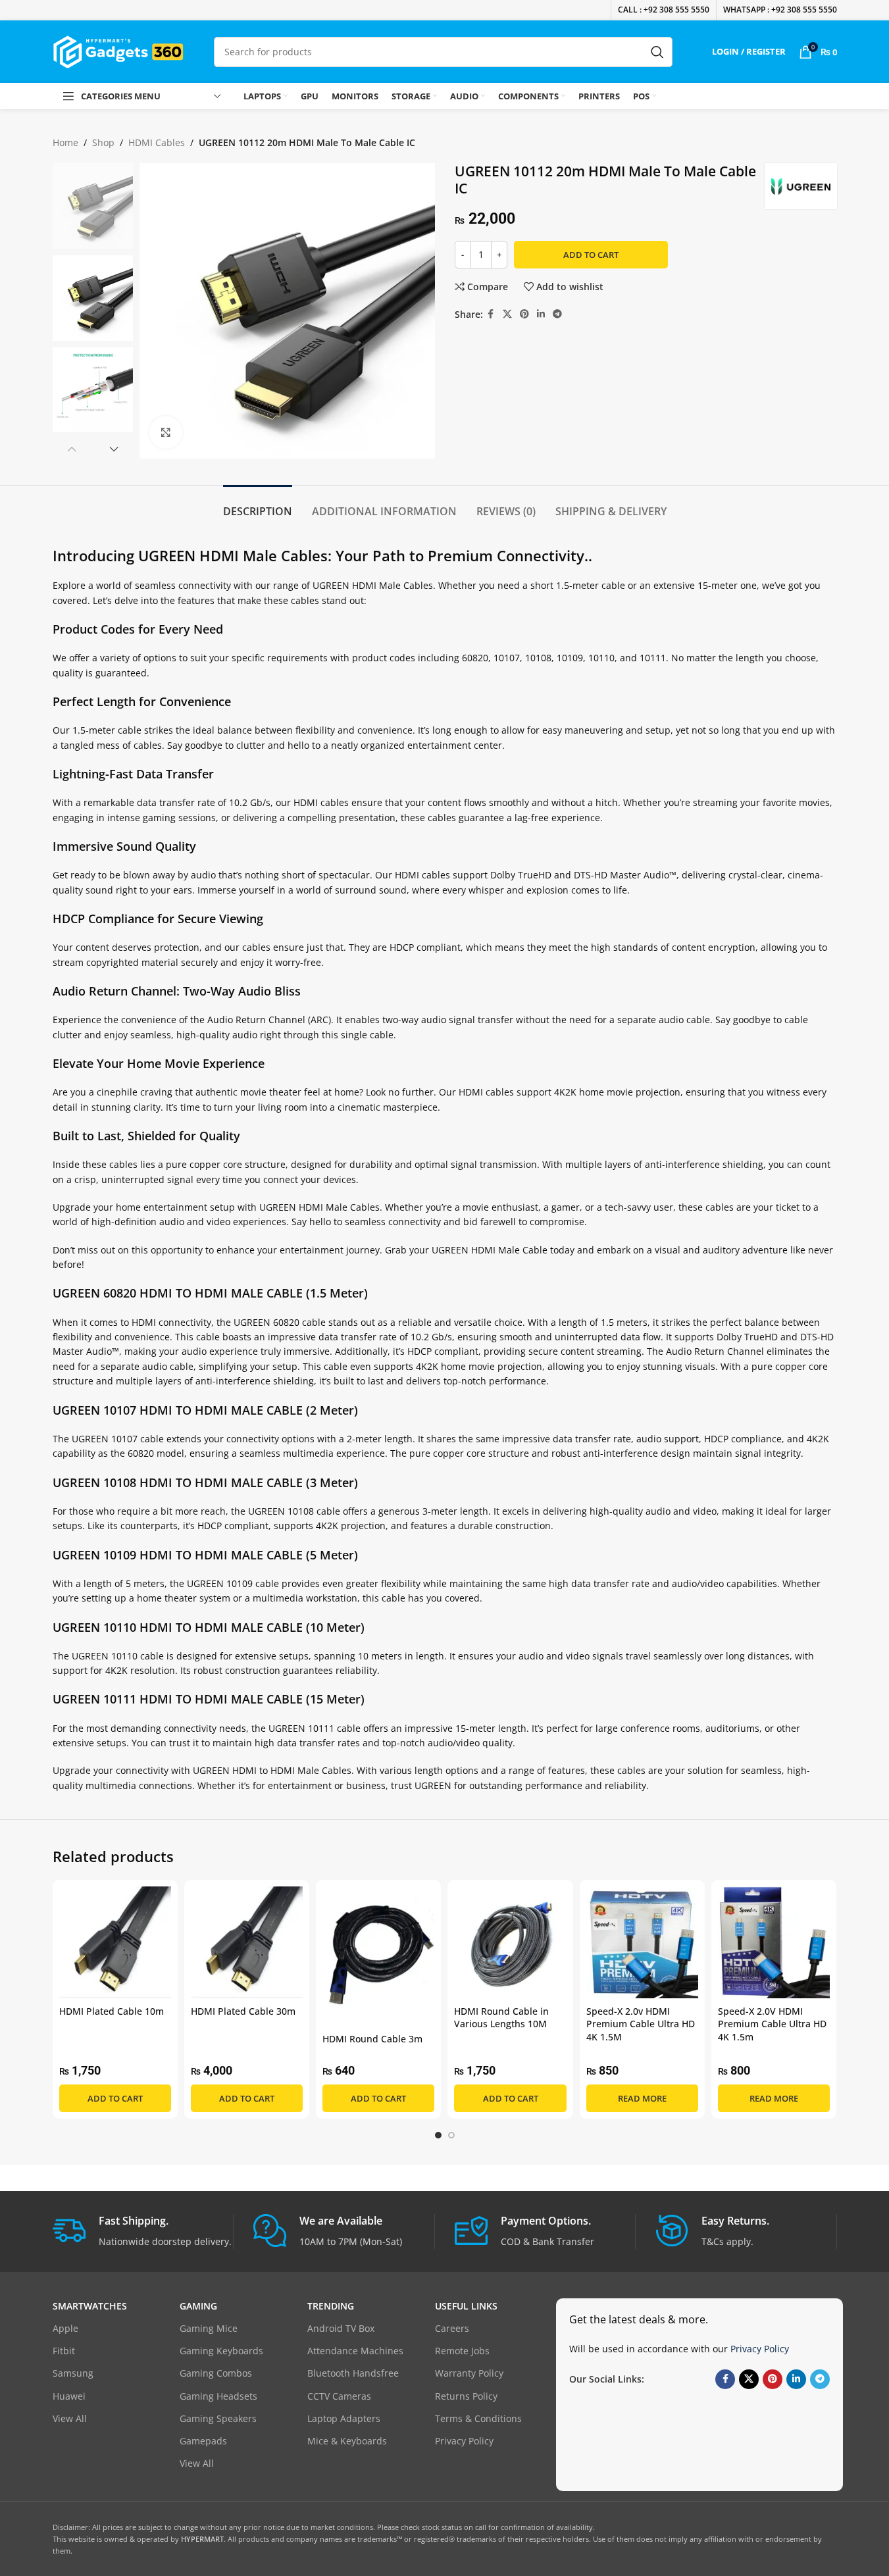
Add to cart (591, 255)
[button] (72, 449)
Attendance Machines (355, 2351)
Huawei (69, 2396)
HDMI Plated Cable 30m (243, 2011)
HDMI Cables (157, 142)
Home (65, 142)
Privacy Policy (464, 2441)
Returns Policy (466, 2396)
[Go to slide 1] (438, 2135)
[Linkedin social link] (541, 314)
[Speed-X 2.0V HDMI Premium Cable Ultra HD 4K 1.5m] (774, 1942)
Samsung (73, 2373)
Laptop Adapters (344, 2418)
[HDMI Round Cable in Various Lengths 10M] (510, 1942)
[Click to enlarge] (166, 432)
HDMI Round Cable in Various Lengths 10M (501, 2018)
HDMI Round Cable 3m (372, 2039)
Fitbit (64, 2351)
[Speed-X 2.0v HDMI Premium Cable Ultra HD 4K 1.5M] (642, 1942)
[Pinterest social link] (524, 314)
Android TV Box (341, 2328)
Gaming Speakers (218, 2418)
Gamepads (203, 2441)
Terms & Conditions (478, 2418)
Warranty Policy (469, 2373)
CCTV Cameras (339, 2396)
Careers (452, 2328)
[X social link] (507, 314)
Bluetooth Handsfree (353, 2373)
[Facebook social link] (491, 314)
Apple (65, 2328)
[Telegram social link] (557, 314)
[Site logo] (118, 50)
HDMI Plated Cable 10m (112, 2011)
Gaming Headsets (218, 2396)
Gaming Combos (216, 2373)
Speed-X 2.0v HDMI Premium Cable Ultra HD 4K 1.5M (641, 2024)
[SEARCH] (657, 52)
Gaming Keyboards (221, 2351)
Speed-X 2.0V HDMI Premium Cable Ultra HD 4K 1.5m (772, 2024)
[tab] (258, 505)
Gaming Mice (209, 2328)
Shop (103, 142)
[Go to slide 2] (451, 2135)
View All (70, 2418)
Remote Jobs (462, 2351)
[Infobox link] (143, 2232)
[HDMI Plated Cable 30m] (247, 1942)
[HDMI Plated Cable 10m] (115, 1942)
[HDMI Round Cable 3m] (378, 1957)
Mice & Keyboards (347, 2441)
